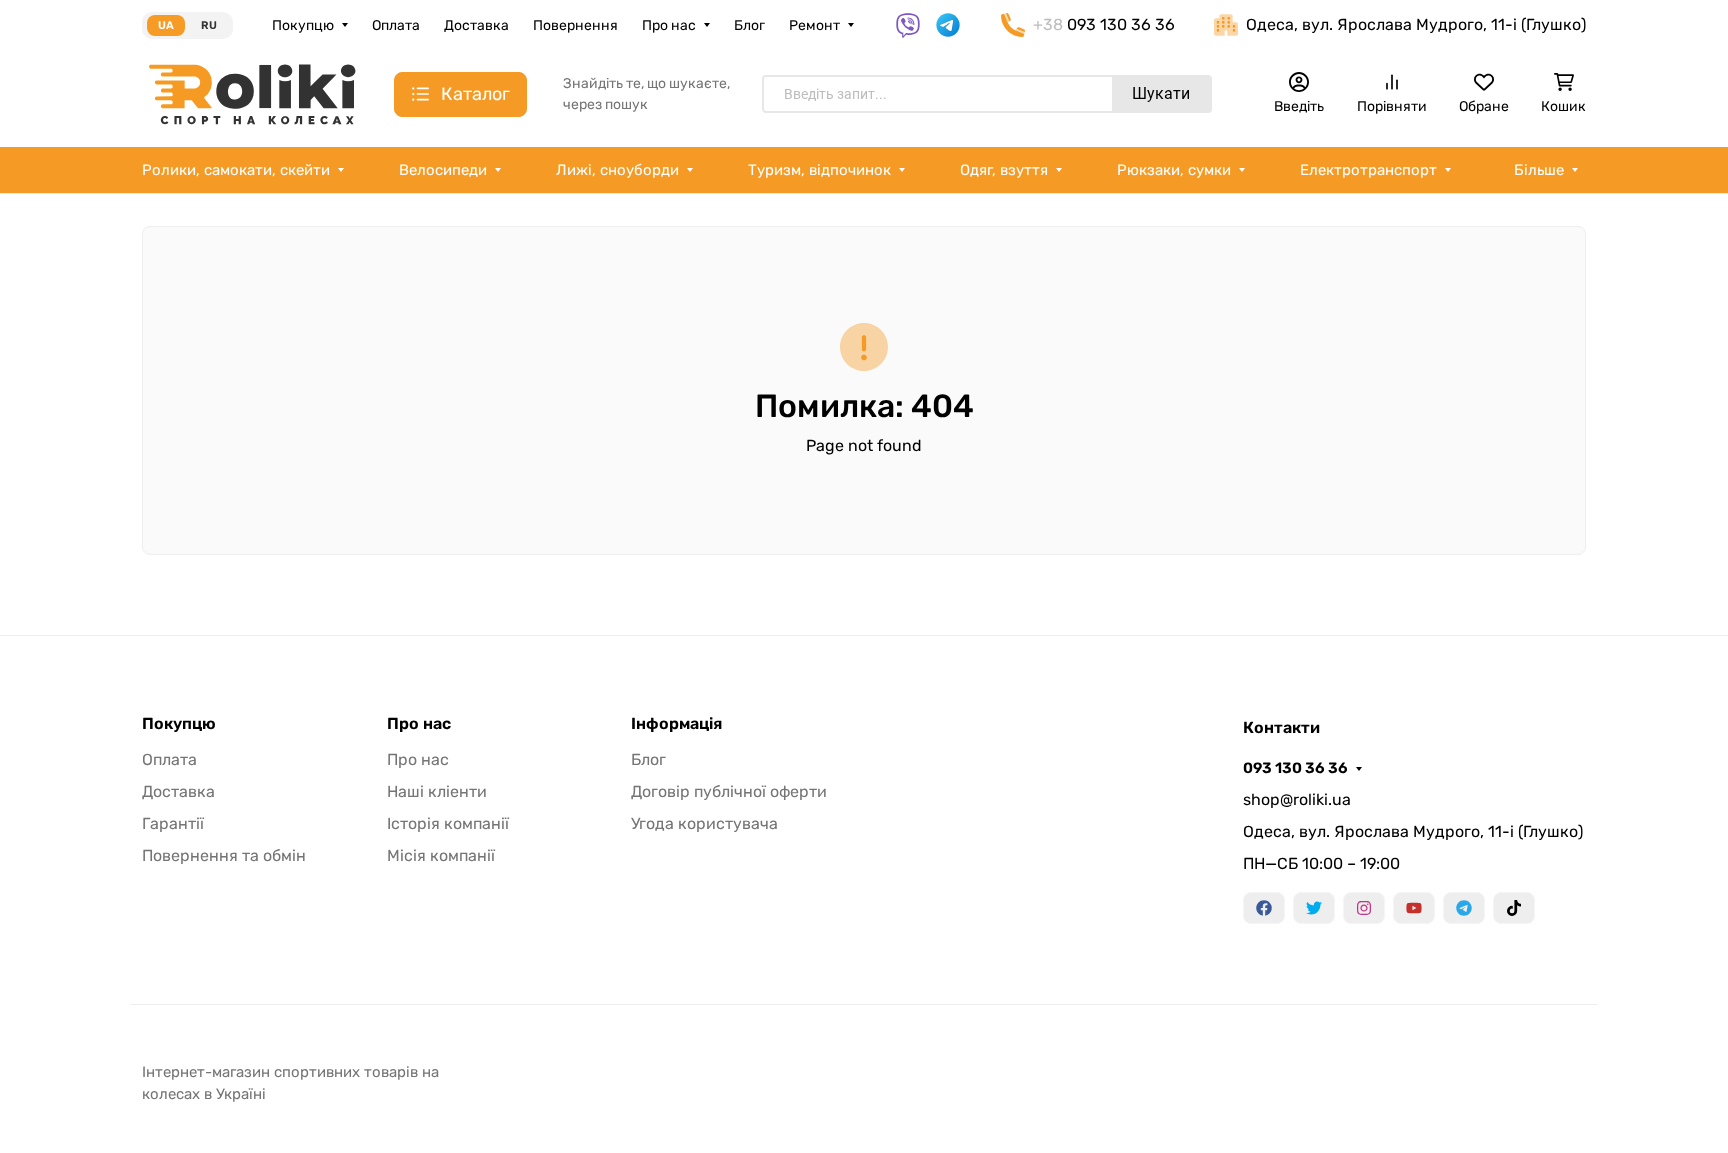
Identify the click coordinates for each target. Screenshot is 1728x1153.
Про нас (669, 25)
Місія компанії (441, 855)
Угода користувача (704, 823)
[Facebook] (1264, 908)
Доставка (476, 25)
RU (209, 25)
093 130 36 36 (1295, 768)
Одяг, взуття (1004, 170)
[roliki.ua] (252, 93)
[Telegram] (1464, 908)
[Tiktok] (1514, 908)
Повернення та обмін (224, 855)
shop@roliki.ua (1297, 799)
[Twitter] (1314, 908)
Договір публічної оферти (729, 791)
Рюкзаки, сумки (1174, 170)
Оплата (396, 25)
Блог (749, 25)
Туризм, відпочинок (819, 170)
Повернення (575, 25)
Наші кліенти (437, 791)
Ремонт (814, 25)
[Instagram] (1364, 908)
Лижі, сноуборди (617, 170)
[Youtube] (1414, 908)
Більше (1539, 170)
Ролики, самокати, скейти (236, 170)
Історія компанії (448, 823)
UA (166, 25)
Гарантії (173, 823)
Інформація (676, 724)
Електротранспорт (1368, 170)
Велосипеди (443, 170)
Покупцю (303, 25)
